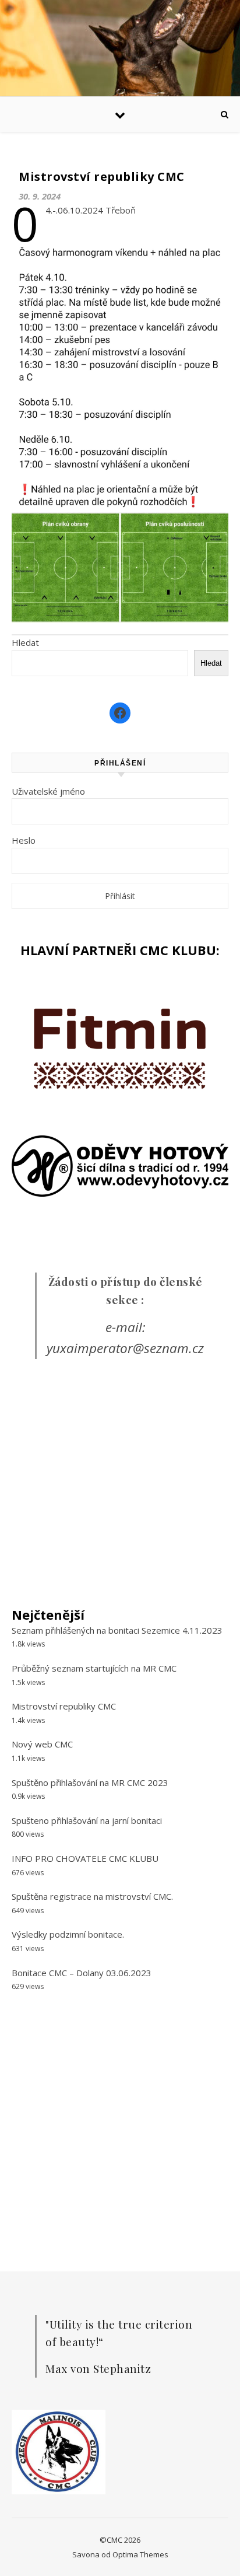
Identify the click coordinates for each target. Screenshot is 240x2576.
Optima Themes (140, 2554)
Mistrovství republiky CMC (64, 1706)
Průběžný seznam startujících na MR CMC (94, 1668)
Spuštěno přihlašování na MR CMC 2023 (90, 1782)
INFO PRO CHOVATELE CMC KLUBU (85, 1858)
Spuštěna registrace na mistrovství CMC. (92, 1896)
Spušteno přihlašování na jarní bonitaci (87, 1820)
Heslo (24, 840)
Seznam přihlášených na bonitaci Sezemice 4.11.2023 (117, 1630)
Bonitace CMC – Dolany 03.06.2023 (82, 1973)
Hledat (25, 642)
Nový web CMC (42, 1744)
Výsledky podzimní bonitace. (68, 1934)
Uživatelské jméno (48, 791)
